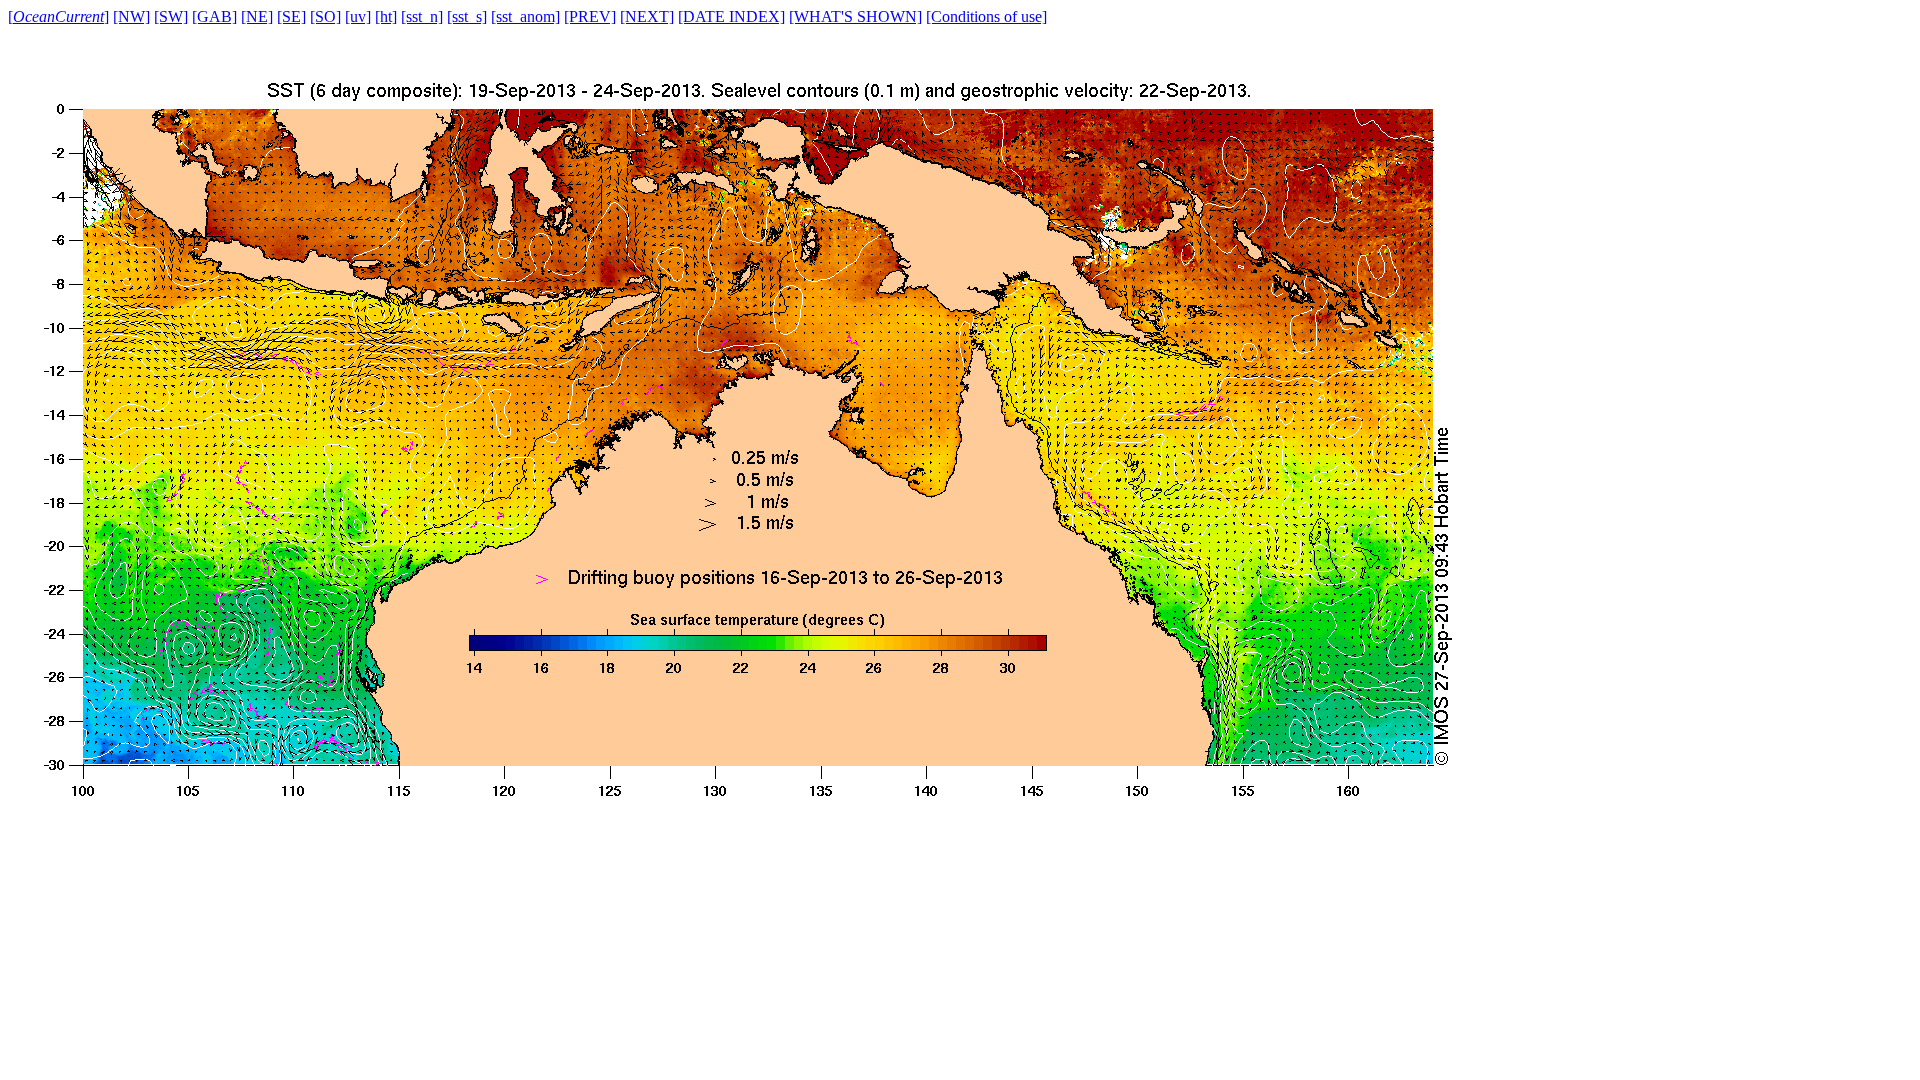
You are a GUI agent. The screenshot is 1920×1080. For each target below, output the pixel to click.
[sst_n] (422, 16)
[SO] (325, 16)
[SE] (291, 16)
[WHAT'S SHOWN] (855, 16)
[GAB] (214, 16)
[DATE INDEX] (731, 16)
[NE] (257, 16)
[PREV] (590, 16)
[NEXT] (647, 16)
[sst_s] (467, 16)
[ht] (386, 16)
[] (58, 16)
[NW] (131, 16)
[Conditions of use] (986, 16)
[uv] (358, 16)
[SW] (171, 16)
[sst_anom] (525, 16)
